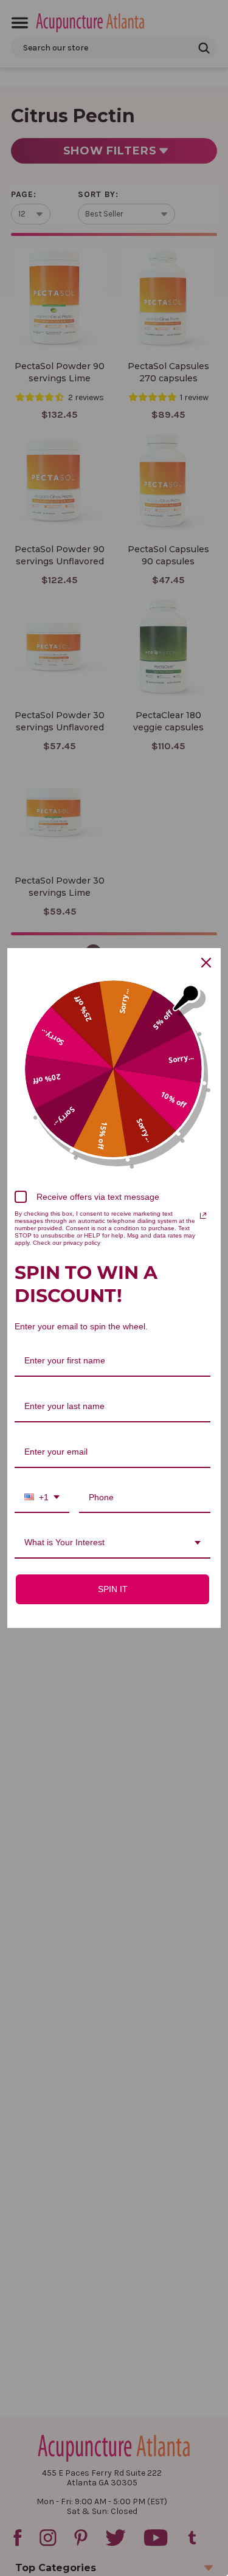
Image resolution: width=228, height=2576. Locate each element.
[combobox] (42, 1498)
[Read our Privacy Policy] (203, 1216)
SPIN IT (113, 1589)
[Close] (206, 963)
